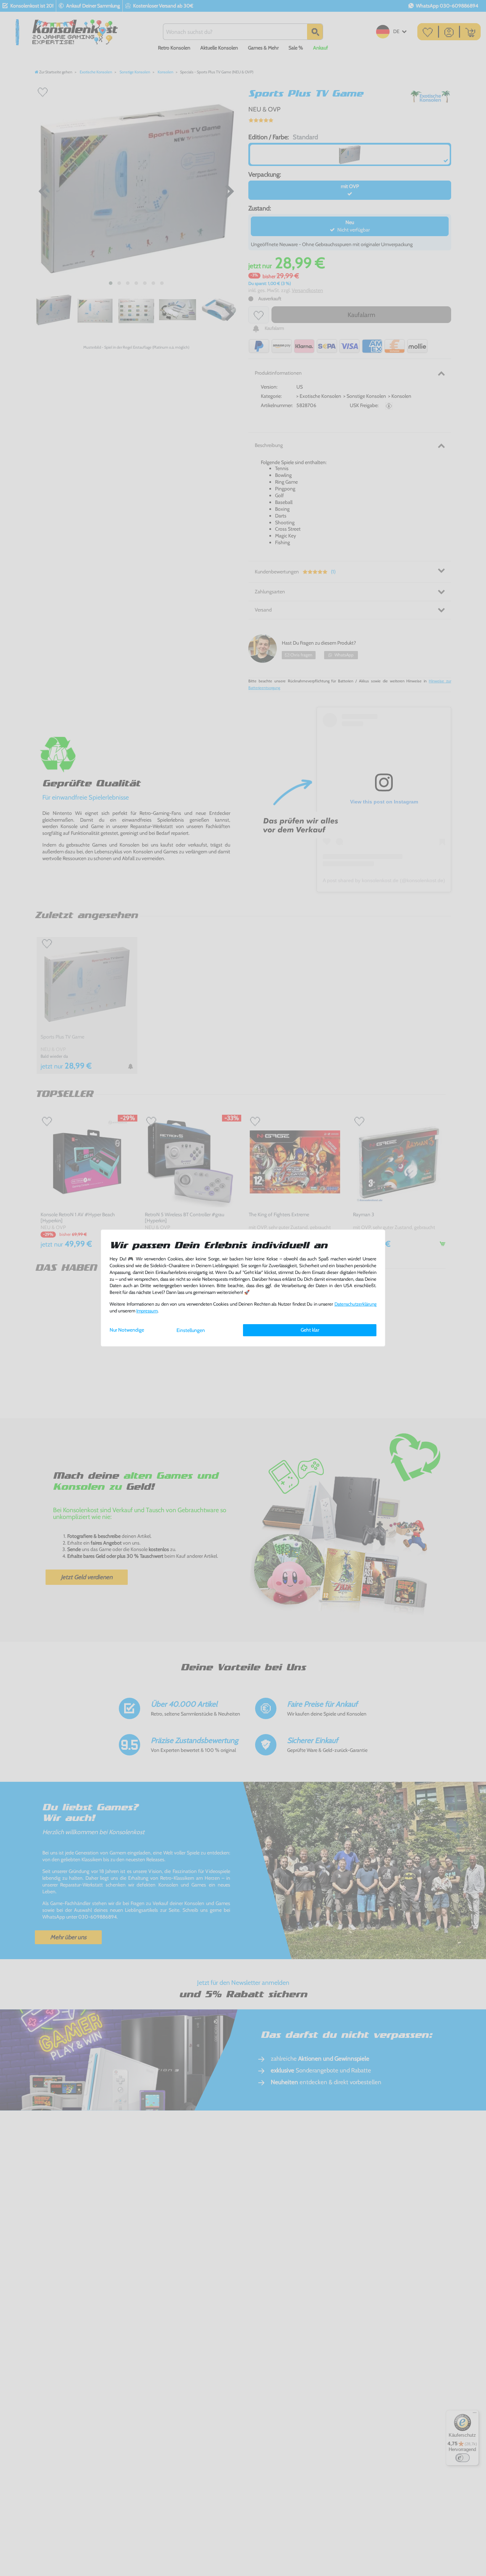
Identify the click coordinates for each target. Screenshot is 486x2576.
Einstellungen (191, 1330)
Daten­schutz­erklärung (355, 1304)
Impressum (147, 1311)
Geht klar (310, 1330)
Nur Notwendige (127, 1330)
